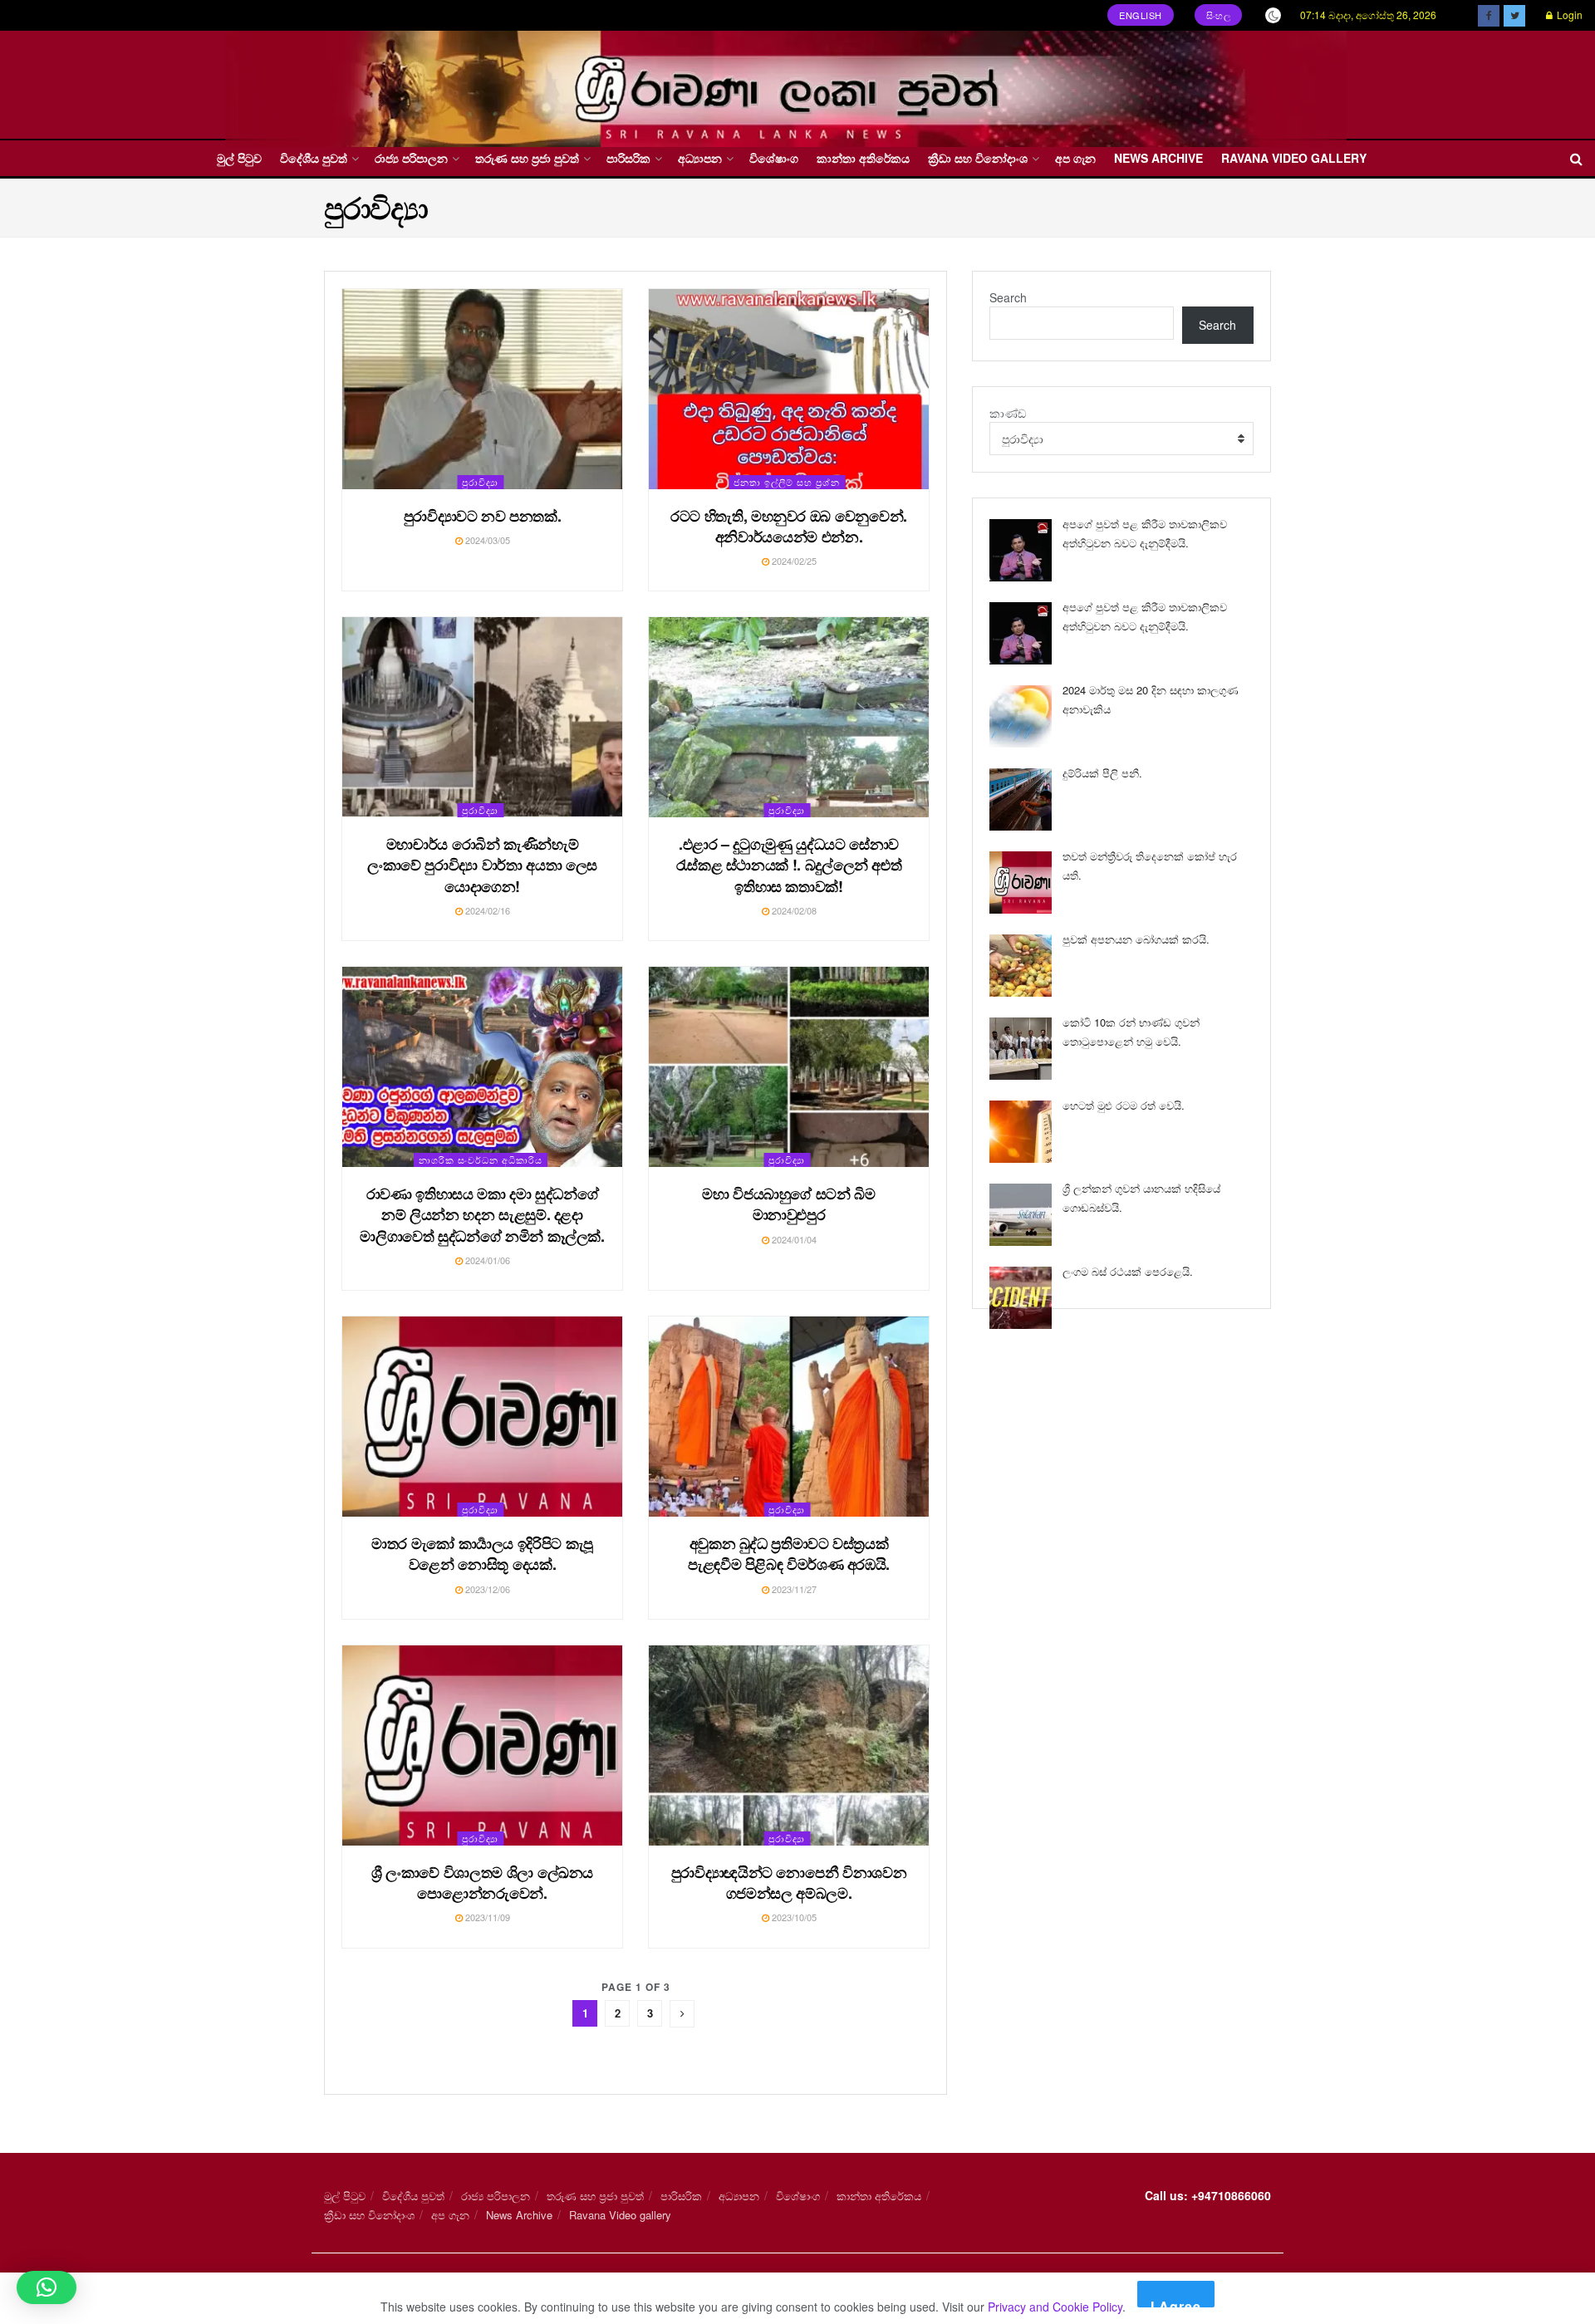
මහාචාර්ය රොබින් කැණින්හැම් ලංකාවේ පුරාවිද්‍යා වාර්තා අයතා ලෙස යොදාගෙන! (482, 865)
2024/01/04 (793, 1239)
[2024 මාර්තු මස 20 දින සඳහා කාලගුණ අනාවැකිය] (1021, 716)
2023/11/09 (486, 1917)
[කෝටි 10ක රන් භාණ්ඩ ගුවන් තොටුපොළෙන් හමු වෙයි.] (1021, 1049)
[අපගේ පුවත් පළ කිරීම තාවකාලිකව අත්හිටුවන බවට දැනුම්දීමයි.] (1021, 550)
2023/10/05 (793, 1917)
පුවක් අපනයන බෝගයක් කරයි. (1136, 939)
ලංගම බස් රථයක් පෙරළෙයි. (1128, 1271)
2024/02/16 (486, 910)
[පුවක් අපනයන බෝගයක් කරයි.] (1021, 966)
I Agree (1176, 2302)
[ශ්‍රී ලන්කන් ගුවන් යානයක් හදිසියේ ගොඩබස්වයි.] (1021, 1215)
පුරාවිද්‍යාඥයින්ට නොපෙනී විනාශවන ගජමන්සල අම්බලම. (789, 1883)
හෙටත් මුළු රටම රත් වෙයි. (1124, 1105)
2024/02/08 (793, 910)
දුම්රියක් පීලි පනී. (1102, 773)
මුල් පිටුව (239, 158)
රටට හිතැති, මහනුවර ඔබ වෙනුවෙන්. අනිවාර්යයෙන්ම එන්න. (789, 526)
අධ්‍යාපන (700, 158)
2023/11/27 (793, 1589)
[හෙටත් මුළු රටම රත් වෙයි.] (1021, 1132)
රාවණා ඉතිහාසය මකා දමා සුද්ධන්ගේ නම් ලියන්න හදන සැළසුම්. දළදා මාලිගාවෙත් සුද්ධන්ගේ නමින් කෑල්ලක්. (482, 1214)
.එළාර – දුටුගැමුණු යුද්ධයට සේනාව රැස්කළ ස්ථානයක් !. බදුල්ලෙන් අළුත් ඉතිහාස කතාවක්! (789, 865)
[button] (47, 2287)
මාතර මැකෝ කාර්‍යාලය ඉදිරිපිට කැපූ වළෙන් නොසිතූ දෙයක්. (482, 1554)
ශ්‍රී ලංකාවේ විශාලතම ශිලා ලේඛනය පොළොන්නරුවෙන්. (482, 1883)
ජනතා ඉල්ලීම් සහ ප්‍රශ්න (787, 482)
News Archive (1158, 158)
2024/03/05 (486, 540)
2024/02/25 (793, 561)
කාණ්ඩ (1008, 413)
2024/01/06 (486, 1260)
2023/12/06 (486, 1589)
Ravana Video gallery (1294, 158)
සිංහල (1219, 15)
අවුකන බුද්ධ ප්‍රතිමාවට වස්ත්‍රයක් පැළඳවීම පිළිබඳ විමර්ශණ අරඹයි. (789, 1554)
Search (1008, 297)
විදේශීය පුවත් (314, 158)
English (1141, 15)
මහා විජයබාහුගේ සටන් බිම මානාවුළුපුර (788, 1204)
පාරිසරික (628, 158)
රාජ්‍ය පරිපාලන (411, 158)
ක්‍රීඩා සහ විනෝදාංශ (978, 158)
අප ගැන (1075, 158)
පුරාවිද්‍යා (480, 482)
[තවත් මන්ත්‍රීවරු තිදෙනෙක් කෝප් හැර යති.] (1021, 883)
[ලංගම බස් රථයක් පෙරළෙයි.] (1021, 1298)
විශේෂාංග (774, 158)
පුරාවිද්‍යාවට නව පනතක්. (483, 516)
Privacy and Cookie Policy (1055, 2307)
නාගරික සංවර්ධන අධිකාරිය (481, 1160)
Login (1568, 15)
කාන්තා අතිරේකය (863, 158)
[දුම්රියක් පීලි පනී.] (1021, 799)
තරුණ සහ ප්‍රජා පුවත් (527, 158)
